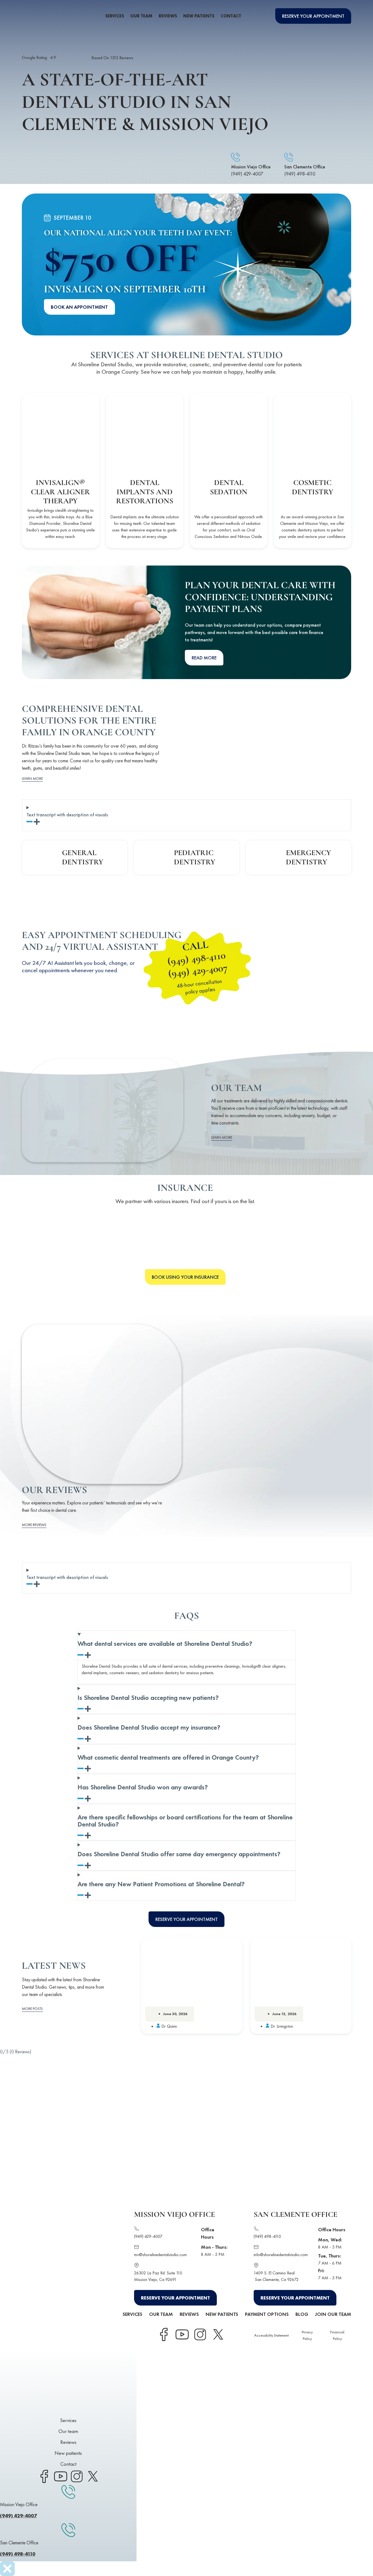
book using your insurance (185, 1277)
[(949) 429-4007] (137, 2230)
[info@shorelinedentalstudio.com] (256, 2248)
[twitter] (93, 2476)
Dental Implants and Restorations (145, 492)
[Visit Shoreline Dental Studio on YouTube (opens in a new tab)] (182, 2334)
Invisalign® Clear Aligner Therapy (60, 492)
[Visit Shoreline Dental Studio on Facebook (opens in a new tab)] (164, 2334)
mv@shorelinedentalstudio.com (160, 2255)
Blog (302, 2314)
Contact (231, 16)
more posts (32, 2009)
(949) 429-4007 (247, 174)
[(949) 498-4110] (256, 2230)
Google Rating (39, 57)
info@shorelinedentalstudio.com (281, 2255)
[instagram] (76, 2476)
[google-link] (74, 58)
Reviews (168, 16)
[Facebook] (44, 2476)
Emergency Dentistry (308, 857)
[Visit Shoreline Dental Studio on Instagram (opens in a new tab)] (200, 2334)
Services (115, 16)
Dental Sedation (228, 487)
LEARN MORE (32, 778)
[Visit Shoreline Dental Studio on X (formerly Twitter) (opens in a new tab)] (218, 2334)
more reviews (34, 1525)
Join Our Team (333, 2314)
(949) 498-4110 (300, 174)
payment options (267, 2314)
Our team (141, 16)
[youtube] (60, 2476)
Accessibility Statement (271, 2335)
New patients (199, 16)
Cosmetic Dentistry (313, 487)
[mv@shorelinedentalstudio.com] (137, 2248)
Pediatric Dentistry (195, 857)
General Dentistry (83, 857)
